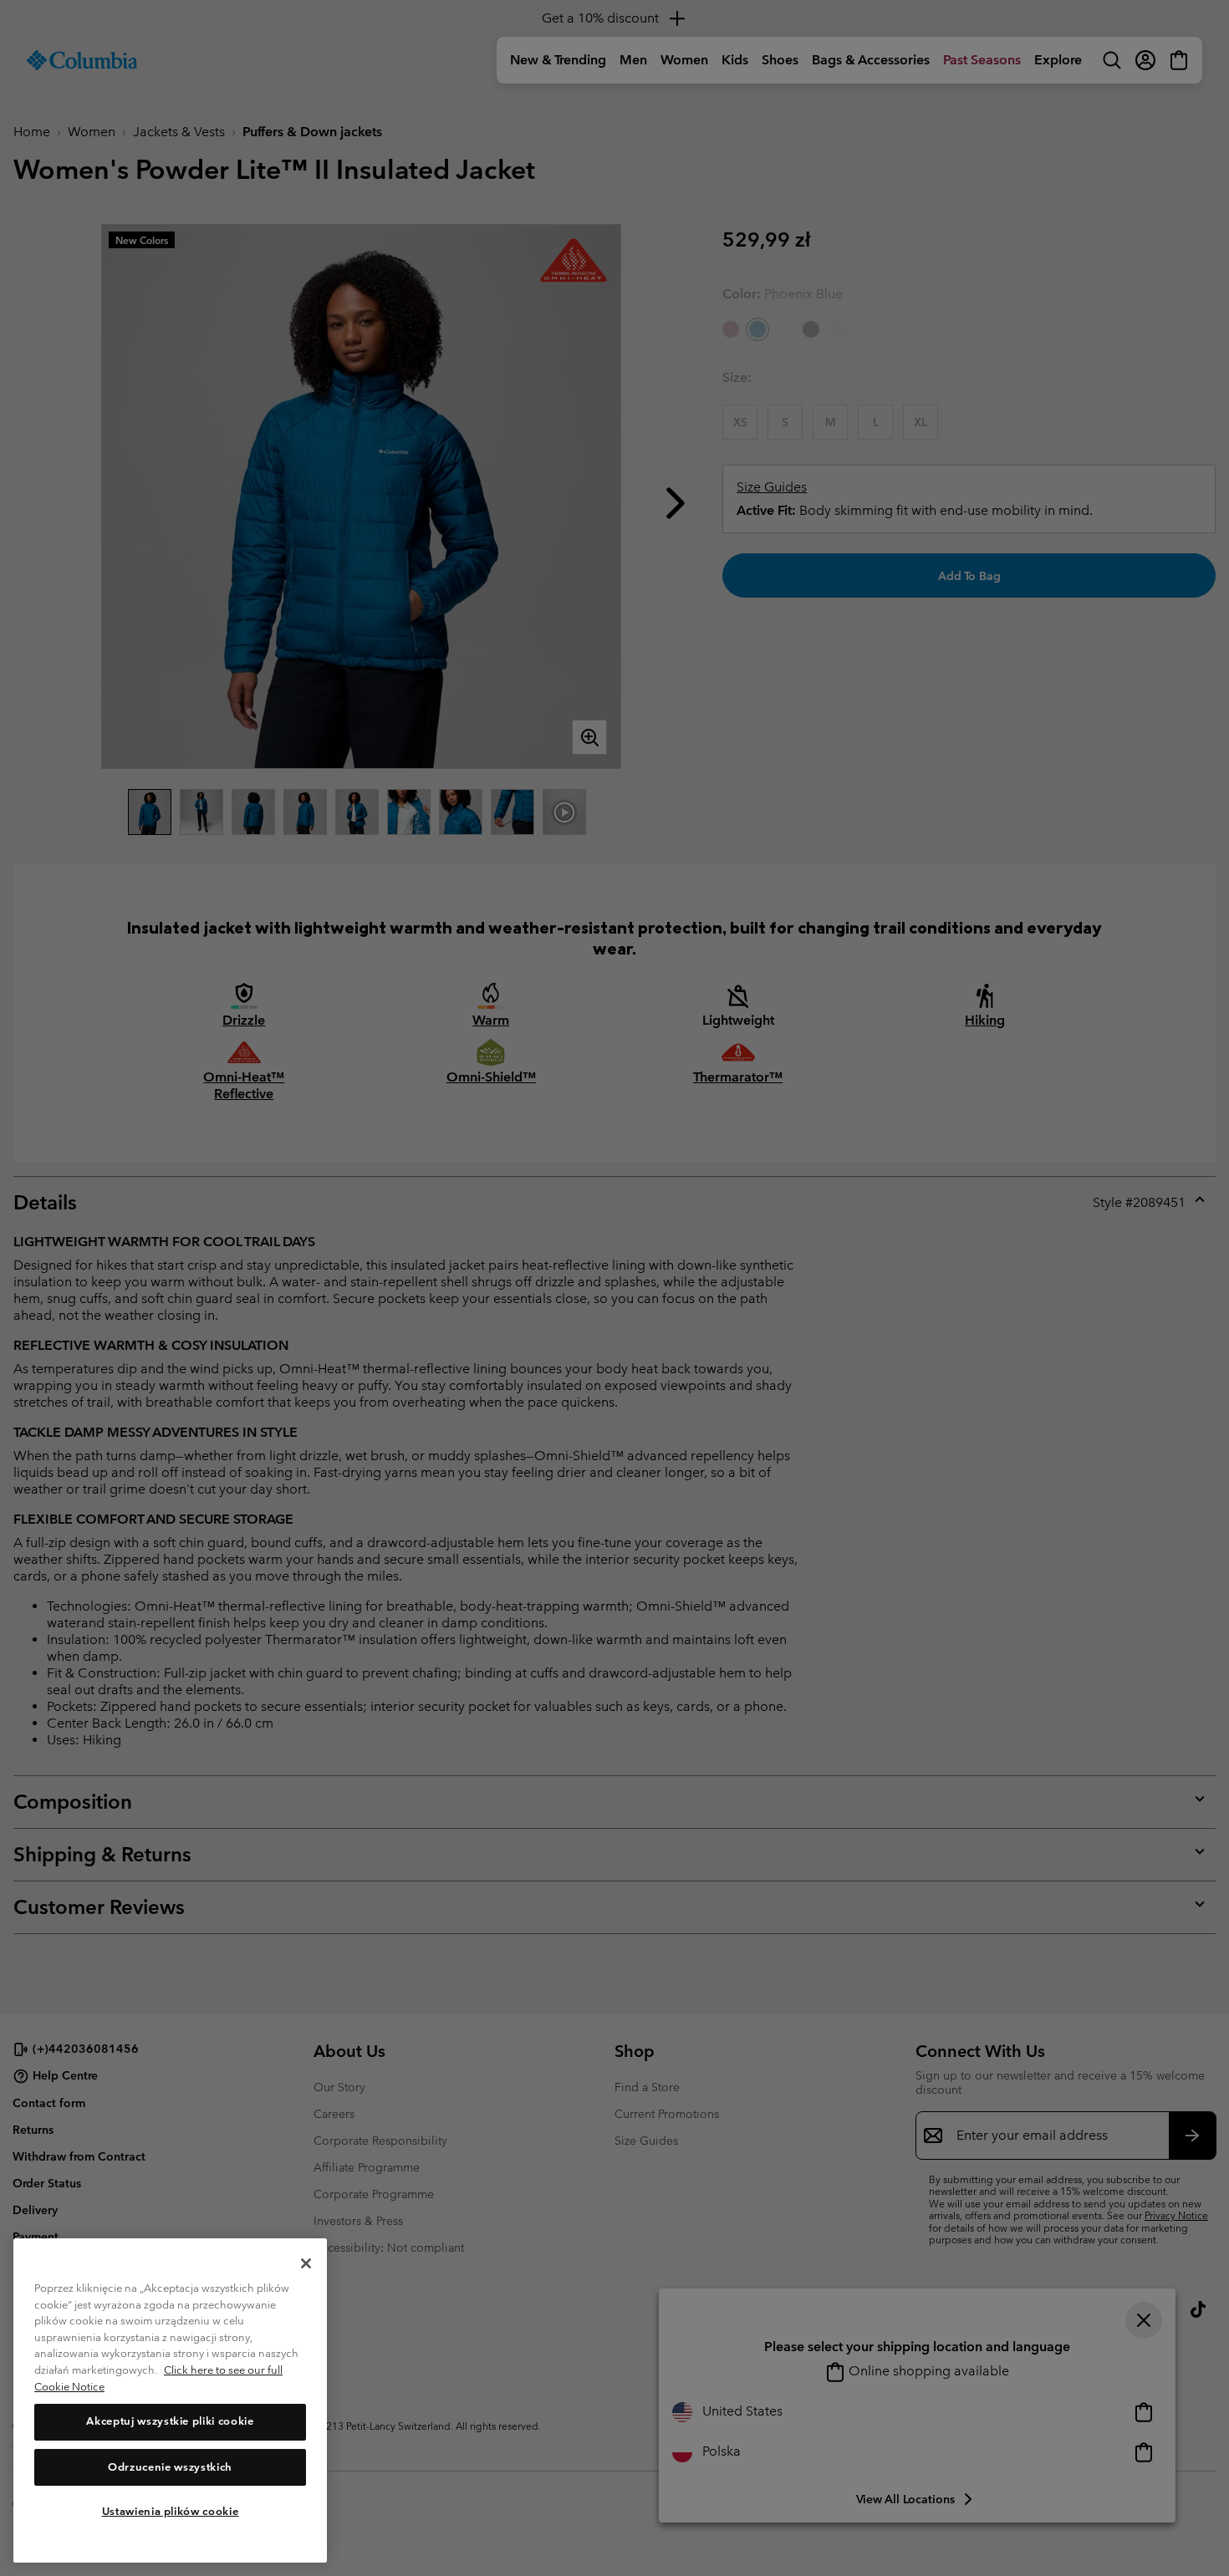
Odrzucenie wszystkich (170, 2467)
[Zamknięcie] (306, 2263)
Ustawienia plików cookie (171, 2511)
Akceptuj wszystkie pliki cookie (170, 2422)
